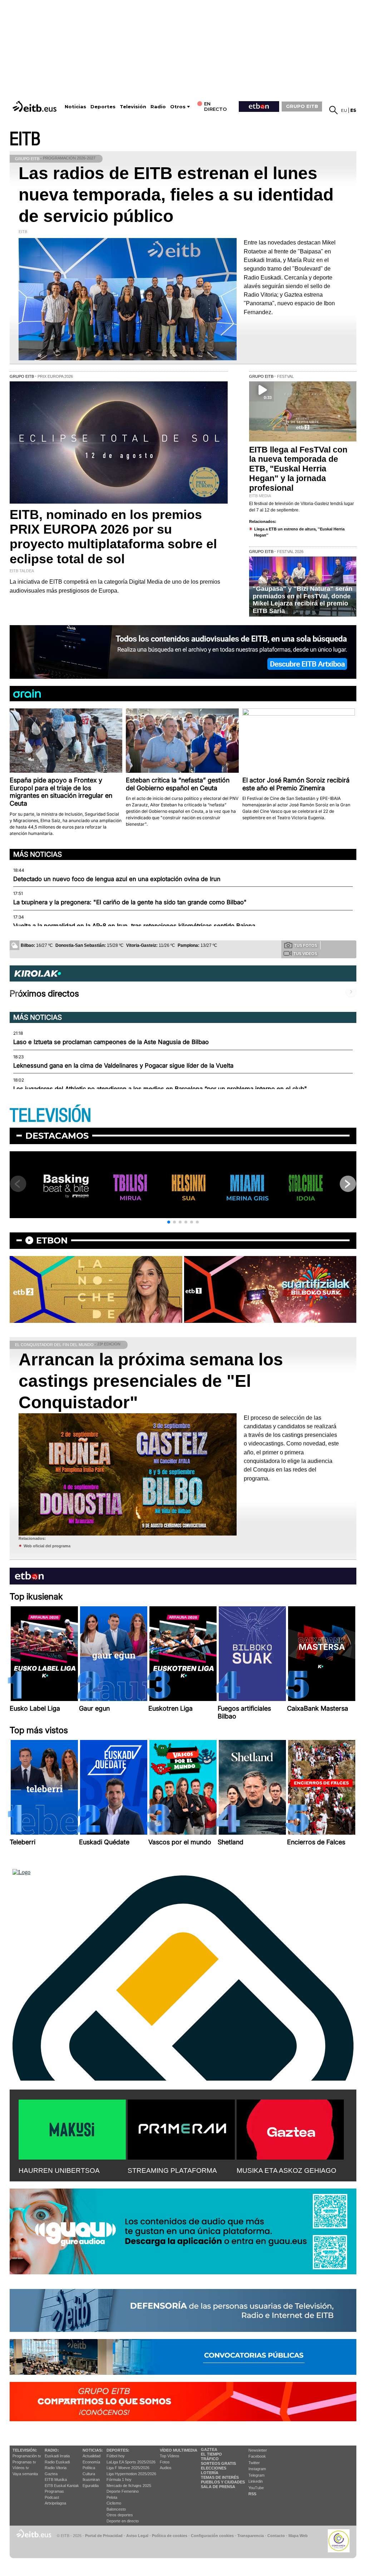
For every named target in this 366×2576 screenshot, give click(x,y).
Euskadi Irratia (57, 2456)
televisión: (25, 2450)
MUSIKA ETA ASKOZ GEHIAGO (286, 2170)
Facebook (257, 2456)
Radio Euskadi (57, 2462)
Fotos (165, 2462)
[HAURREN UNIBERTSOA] (72, 2128)
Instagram (257, 2469)
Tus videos (305, 954)
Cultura (89, 2474)
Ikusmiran (91, 2479)
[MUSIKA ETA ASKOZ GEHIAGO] (290, 2128)
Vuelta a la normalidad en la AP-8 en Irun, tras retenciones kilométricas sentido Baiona (134, 926)
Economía (91, 2462)
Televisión (133, 107)
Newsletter (258, 2450)
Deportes (103, 107)
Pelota (112, 2497)
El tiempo (211, 2454)
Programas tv (24, 2462)
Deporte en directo (123, 2521)
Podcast (52, 2497)
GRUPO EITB (302, 106)
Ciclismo (114, 2503)
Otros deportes (120, 2515)
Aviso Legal (137, 2536)
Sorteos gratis (218, 2463)
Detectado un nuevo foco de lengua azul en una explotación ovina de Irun (117, 879)
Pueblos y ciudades (223, 2482)
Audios (166, 2468)
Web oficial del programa (47, 1546)
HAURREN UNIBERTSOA (59, 2170)
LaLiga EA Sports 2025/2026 (131, 2462)
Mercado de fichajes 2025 (129, 2486)
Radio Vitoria (56, 2468)
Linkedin (256, 2481)
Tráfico (210, 2459)
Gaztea (51, 2474)
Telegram (256, 2475)
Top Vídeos (170, 2456)
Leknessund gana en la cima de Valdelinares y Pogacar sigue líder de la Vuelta (123, 1065)
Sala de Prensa (218, 2487)
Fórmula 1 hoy (119, 2479)
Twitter (254, 2463)
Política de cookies (170, 2536)
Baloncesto (116, 2509)
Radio (158, 107)
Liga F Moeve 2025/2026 (128, 2468)
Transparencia (251, 2536)
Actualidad (91, 2456)
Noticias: (93, 2450)
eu (344, 110)
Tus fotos (306, 945)
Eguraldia (91, 2486)
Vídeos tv (21, 2468)
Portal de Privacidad (104, 2536)
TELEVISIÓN (50, 1116)
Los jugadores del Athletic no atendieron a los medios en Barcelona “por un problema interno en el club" (160, 1089)
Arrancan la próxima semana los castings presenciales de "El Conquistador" (151, 1381)
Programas (54, 2491)
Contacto (276, 2536)
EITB (25, 139)
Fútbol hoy (116, 2456)
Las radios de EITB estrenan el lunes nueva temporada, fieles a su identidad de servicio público (176, 195)
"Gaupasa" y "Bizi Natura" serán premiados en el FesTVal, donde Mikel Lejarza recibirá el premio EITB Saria (303, 600)
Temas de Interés (220, 2477)
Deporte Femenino (123, 2491)
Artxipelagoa (55, 2503)
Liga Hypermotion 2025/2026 (131, 2474)
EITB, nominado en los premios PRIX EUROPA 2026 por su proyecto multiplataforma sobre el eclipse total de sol (113, 537)
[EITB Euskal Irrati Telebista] (35, 106)
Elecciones (214, 2468)
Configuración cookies (212, 2536)
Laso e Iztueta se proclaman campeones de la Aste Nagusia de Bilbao (111, 1042)
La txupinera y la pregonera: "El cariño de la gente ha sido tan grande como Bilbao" (130, 902)
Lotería (210, 2473)
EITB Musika (56, 2479)
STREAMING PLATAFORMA (172, 2170)
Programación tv (27, 2456)
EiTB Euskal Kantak (62, 2486)
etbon (52, 1240)
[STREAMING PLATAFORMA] (181, 2128)
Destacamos (57, 1136)
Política (89, 2468)
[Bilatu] (333, 110)
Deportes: (118, 2450)
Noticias (75, 107)
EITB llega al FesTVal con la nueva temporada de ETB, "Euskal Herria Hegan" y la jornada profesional (298, 469)
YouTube (256, 2488)
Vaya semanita (25, 2474)
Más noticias (38, 854)
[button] (169, 1222)
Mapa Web (298, 2536)
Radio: (52, 2450)
